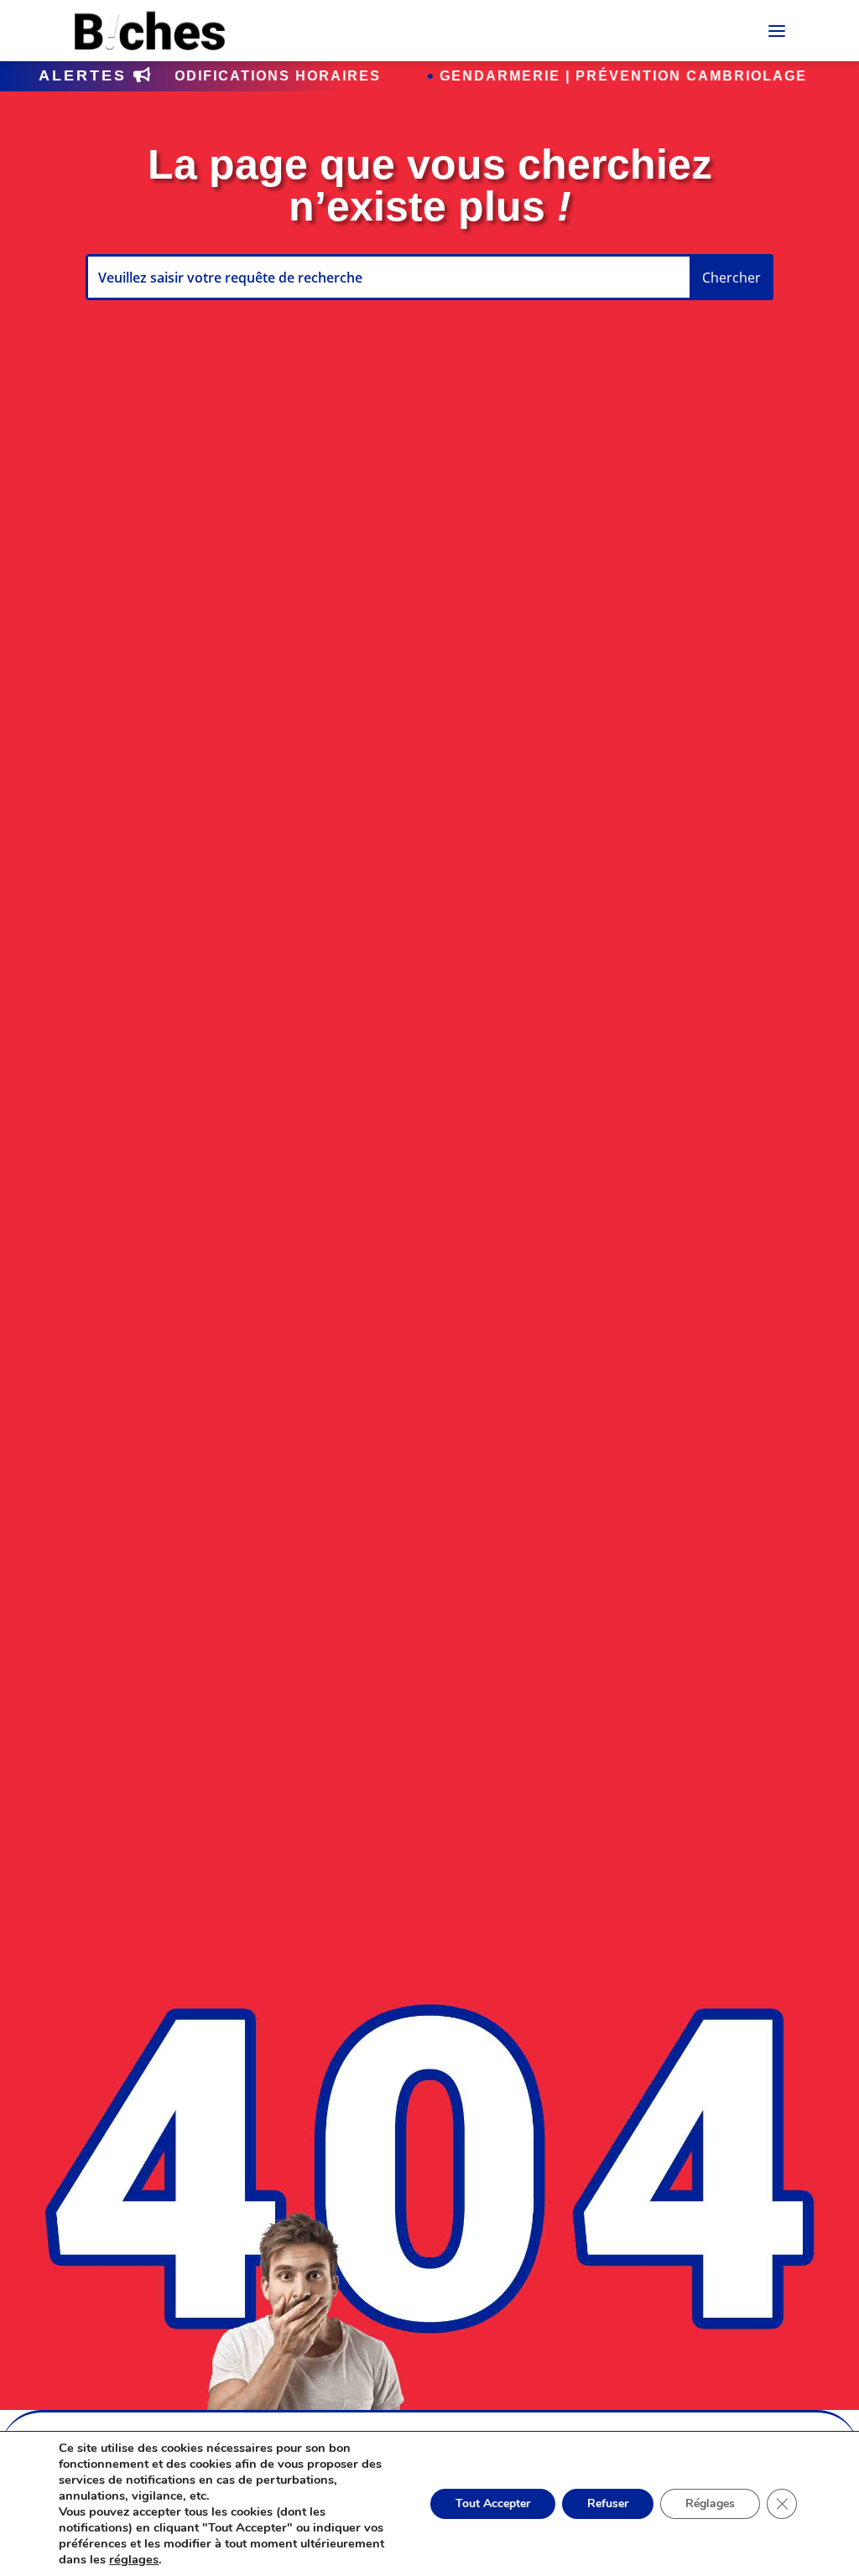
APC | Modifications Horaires (185, 76)
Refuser (608, 2503)
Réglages (710, 2503)
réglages (134, 2559)
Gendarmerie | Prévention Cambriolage (561, 76)
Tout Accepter (493, 2503)
